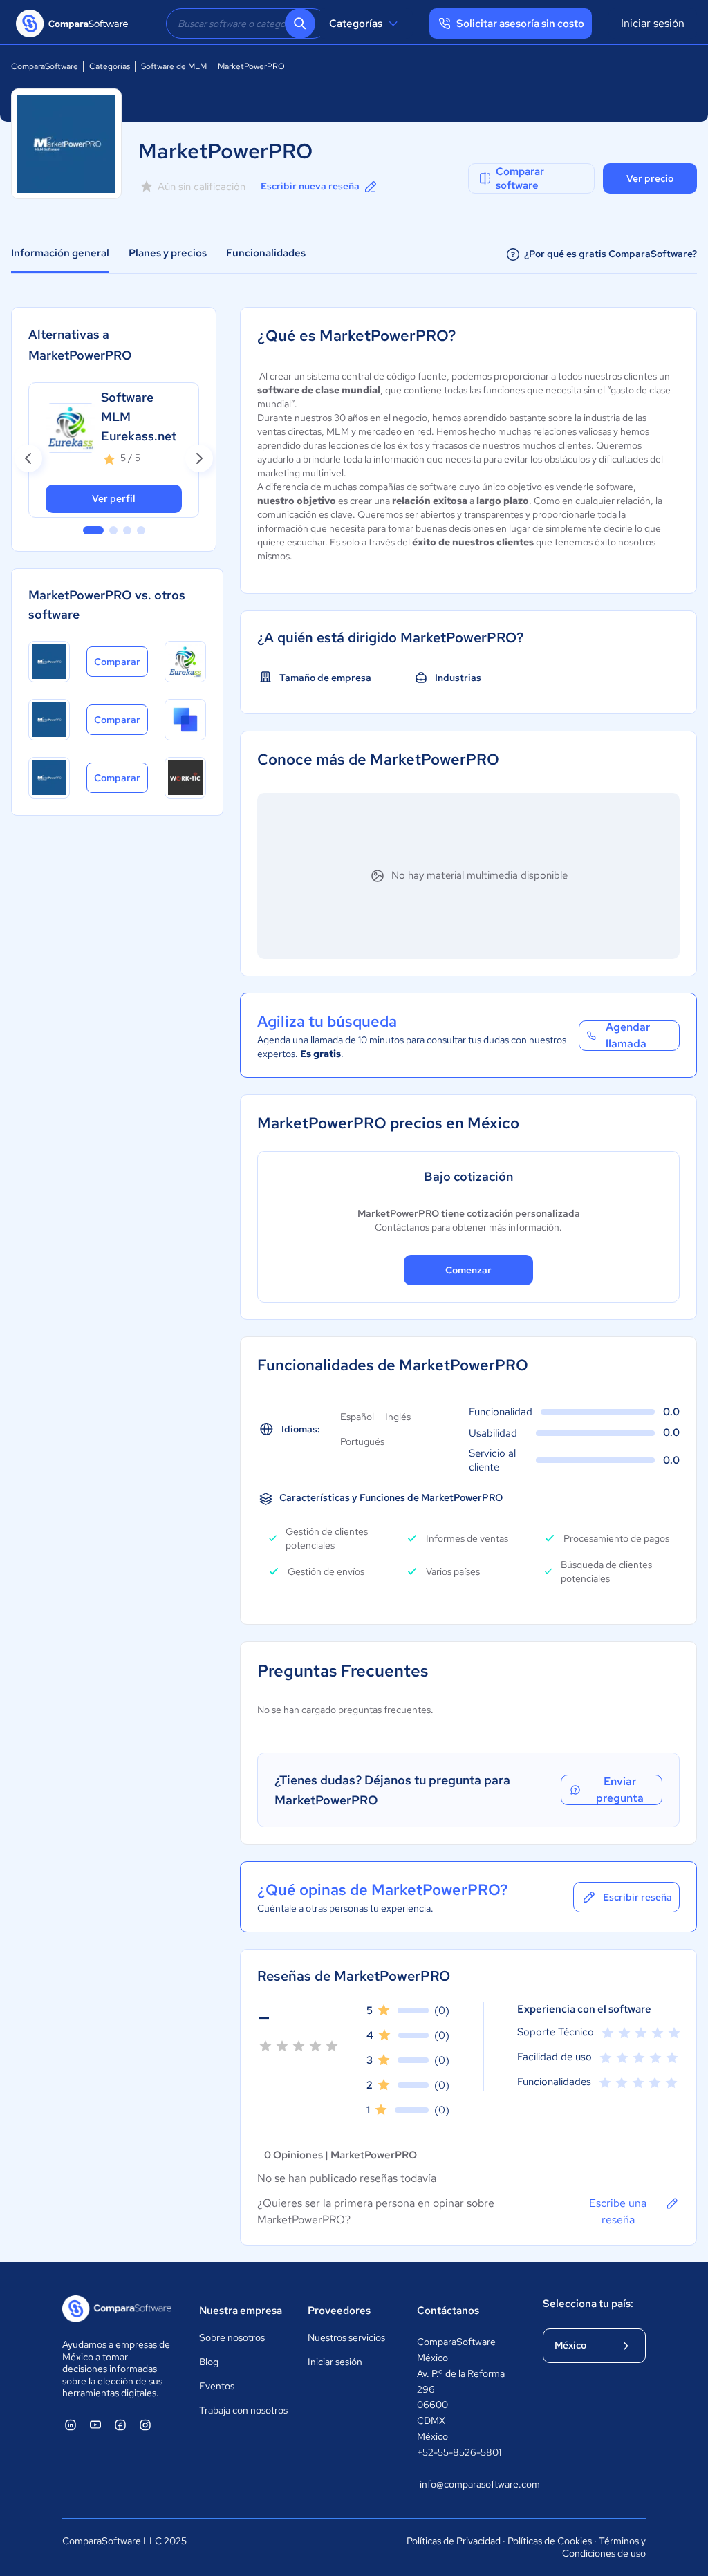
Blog (209, 2362)
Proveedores (339, 2311)
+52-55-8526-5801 (459, 2452)
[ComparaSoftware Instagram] (145, 2425)
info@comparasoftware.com (467, 2484)
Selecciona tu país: (588, 2304)
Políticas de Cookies (550, 2541)
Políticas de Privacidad (454, 2541)
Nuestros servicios (346, 2337)
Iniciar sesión (653, 23)
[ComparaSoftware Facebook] (120, 2425)
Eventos (217, 2386)
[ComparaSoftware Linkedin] (71, 2425)
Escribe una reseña (618, 2211)
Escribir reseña (637, 1897)
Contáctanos (448, 2311)
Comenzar (468, 1270)
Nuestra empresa (241, 2311)
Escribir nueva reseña (310, 186)
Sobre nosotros (232, 2337)
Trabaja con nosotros (243, 2410)
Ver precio (650, 178)
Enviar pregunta (620, 1790)
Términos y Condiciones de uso (604, 2547)
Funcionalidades (266, 253)
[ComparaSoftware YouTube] (95, 2425)
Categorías (356, 24)
